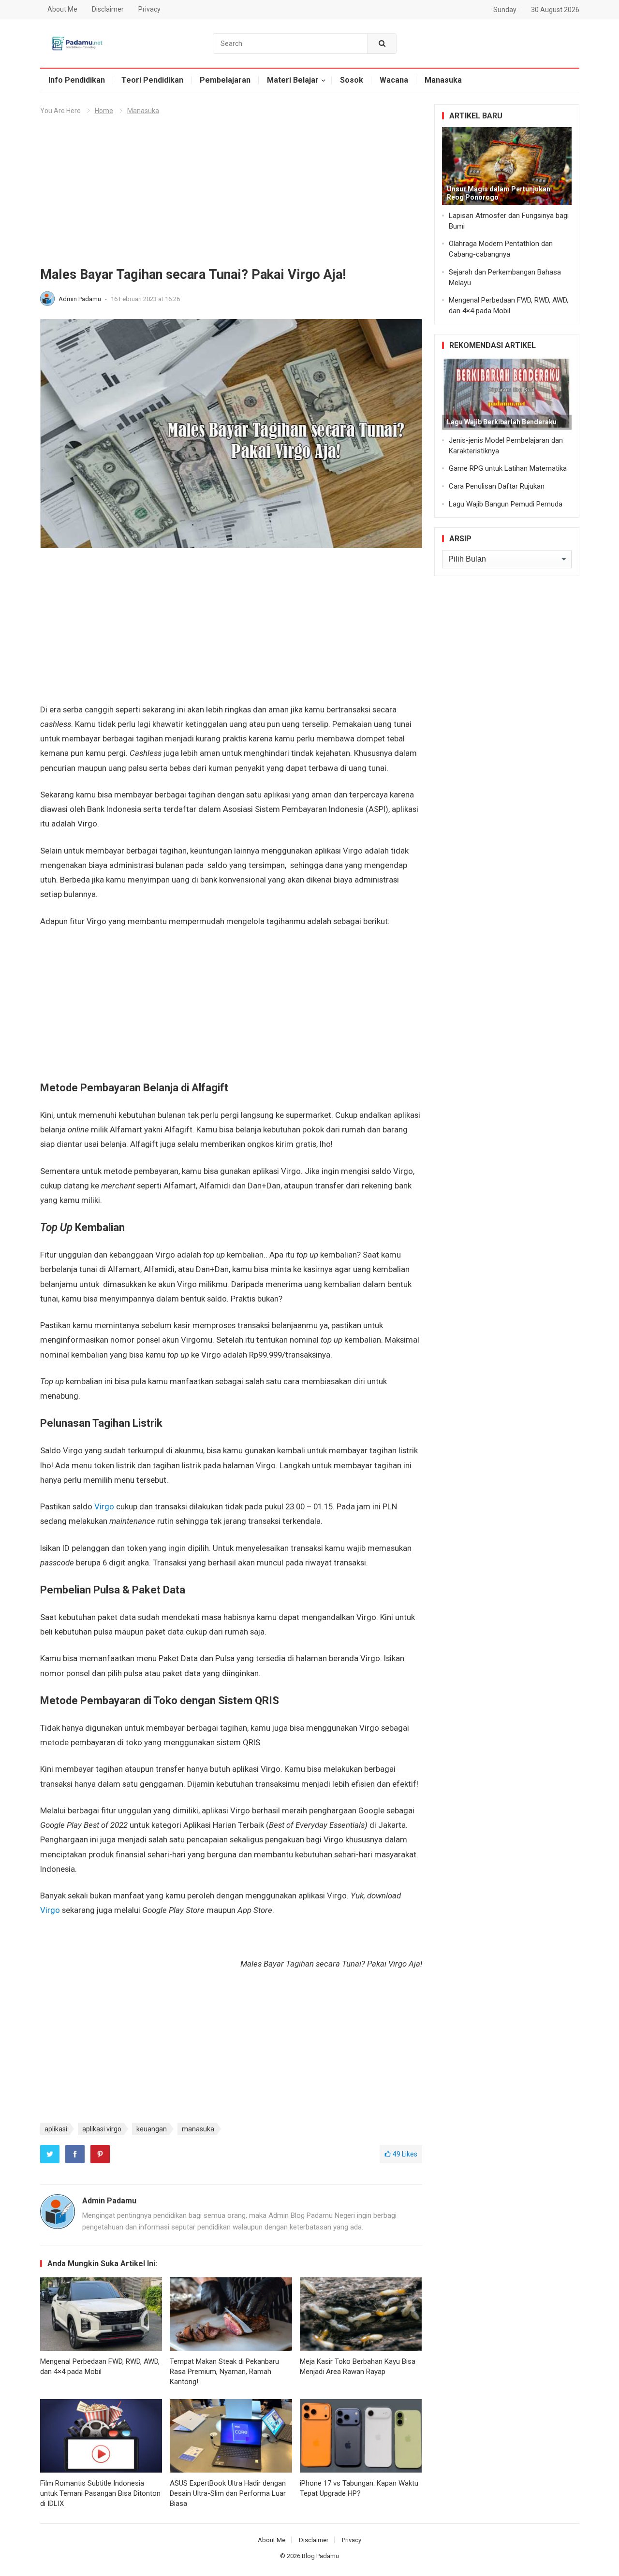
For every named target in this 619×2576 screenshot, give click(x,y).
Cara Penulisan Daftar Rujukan (497, 486)
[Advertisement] (231, 195)
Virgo (104, 1506)
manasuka (198, 2129)
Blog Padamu (320, 2556)
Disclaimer (108, 9)
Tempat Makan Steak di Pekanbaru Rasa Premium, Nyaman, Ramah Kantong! (224, 2372)
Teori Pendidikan (152, 80)
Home (104, 111)
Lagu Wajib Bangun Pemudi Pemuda (506, 504)
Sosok (352, 80)
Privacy (149, 9)
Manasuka (443, 80)
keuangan (152, 2129)
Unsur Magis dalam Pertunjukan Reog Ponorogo (499, 193)
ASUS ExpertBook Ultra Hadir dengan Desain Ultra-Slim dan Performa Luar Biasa (228, 2493)
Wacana (394, 80)
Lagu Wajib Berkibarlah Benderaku (502, 422)
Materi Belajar (293, 80)
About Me (62, 9)
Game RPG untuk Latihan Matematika (508, 468)
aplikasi (56, 2129)
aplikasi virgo (102, 2129)
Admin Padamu (81, 299)
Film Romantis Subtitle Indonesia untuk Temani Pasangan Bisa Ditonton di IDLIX (100, 2493)
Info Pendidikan (77, 80)
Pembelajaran (225, 80)
